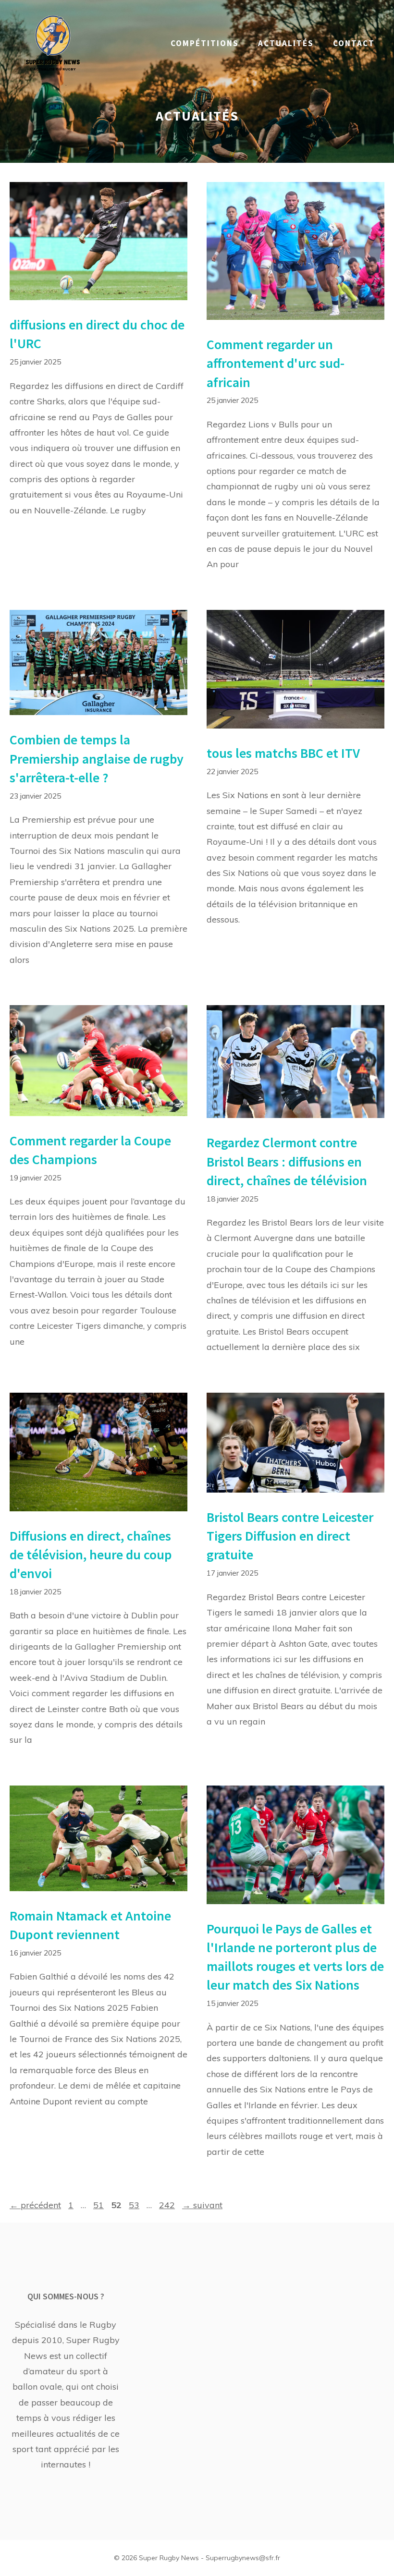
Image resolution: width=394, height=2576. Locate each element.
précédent (35, 2205)
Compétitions (205, 43)
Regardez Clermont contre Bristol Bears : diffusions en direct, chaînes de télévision (287, 1161)
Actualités (286, 43)
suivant (202, 2205)
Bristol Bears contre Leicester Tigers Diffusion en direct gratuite (290, 1536)
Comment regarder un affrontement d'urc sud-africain (276, 363)
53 (135, 2205)
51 (99, 2205)
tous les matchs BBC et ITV (283, 753)
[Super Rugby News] (53, 43)
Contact (354, 43)
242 (168, 2205)
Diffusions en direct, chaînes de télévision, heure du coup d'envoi (91, 1555)
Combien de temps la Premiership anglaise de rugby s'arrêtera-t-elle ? (97, 758)
